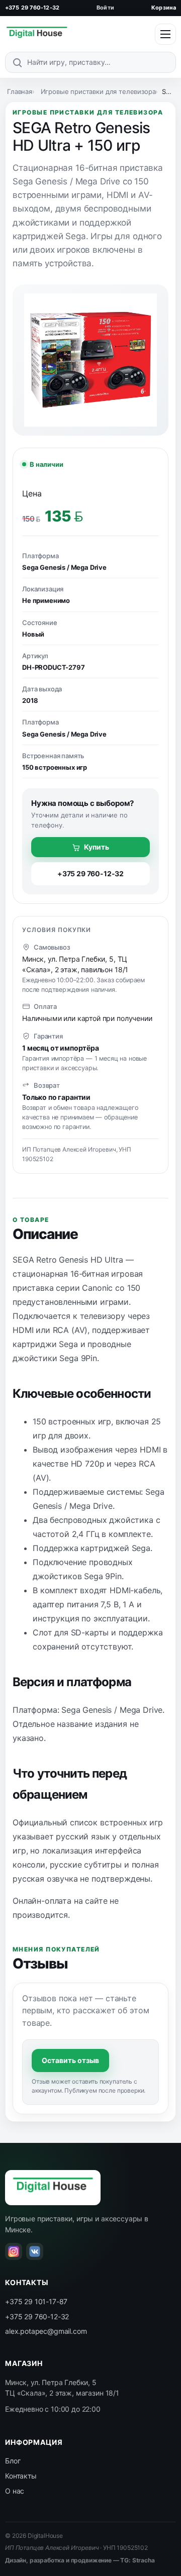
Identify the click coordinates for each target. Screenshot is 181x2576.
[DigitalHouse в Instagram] (14, 2251)
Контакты (21, 2476)
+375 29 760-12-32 (32, 8)
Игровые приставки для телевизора (98, 91)
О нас (15, 2491)
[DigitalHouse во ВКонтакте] (35, 2251)
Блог (13, 2461)
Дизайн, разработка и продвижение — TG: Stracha (80, 2560)
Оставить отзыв (70, 2060)
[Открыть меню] (165, 34)
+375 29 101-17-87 (36, 2301)
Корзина (164, 8)
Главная (20, 91)
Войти (105, 8)
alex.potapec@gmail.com (46, 2331)
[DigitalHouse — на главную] (37, 34)
